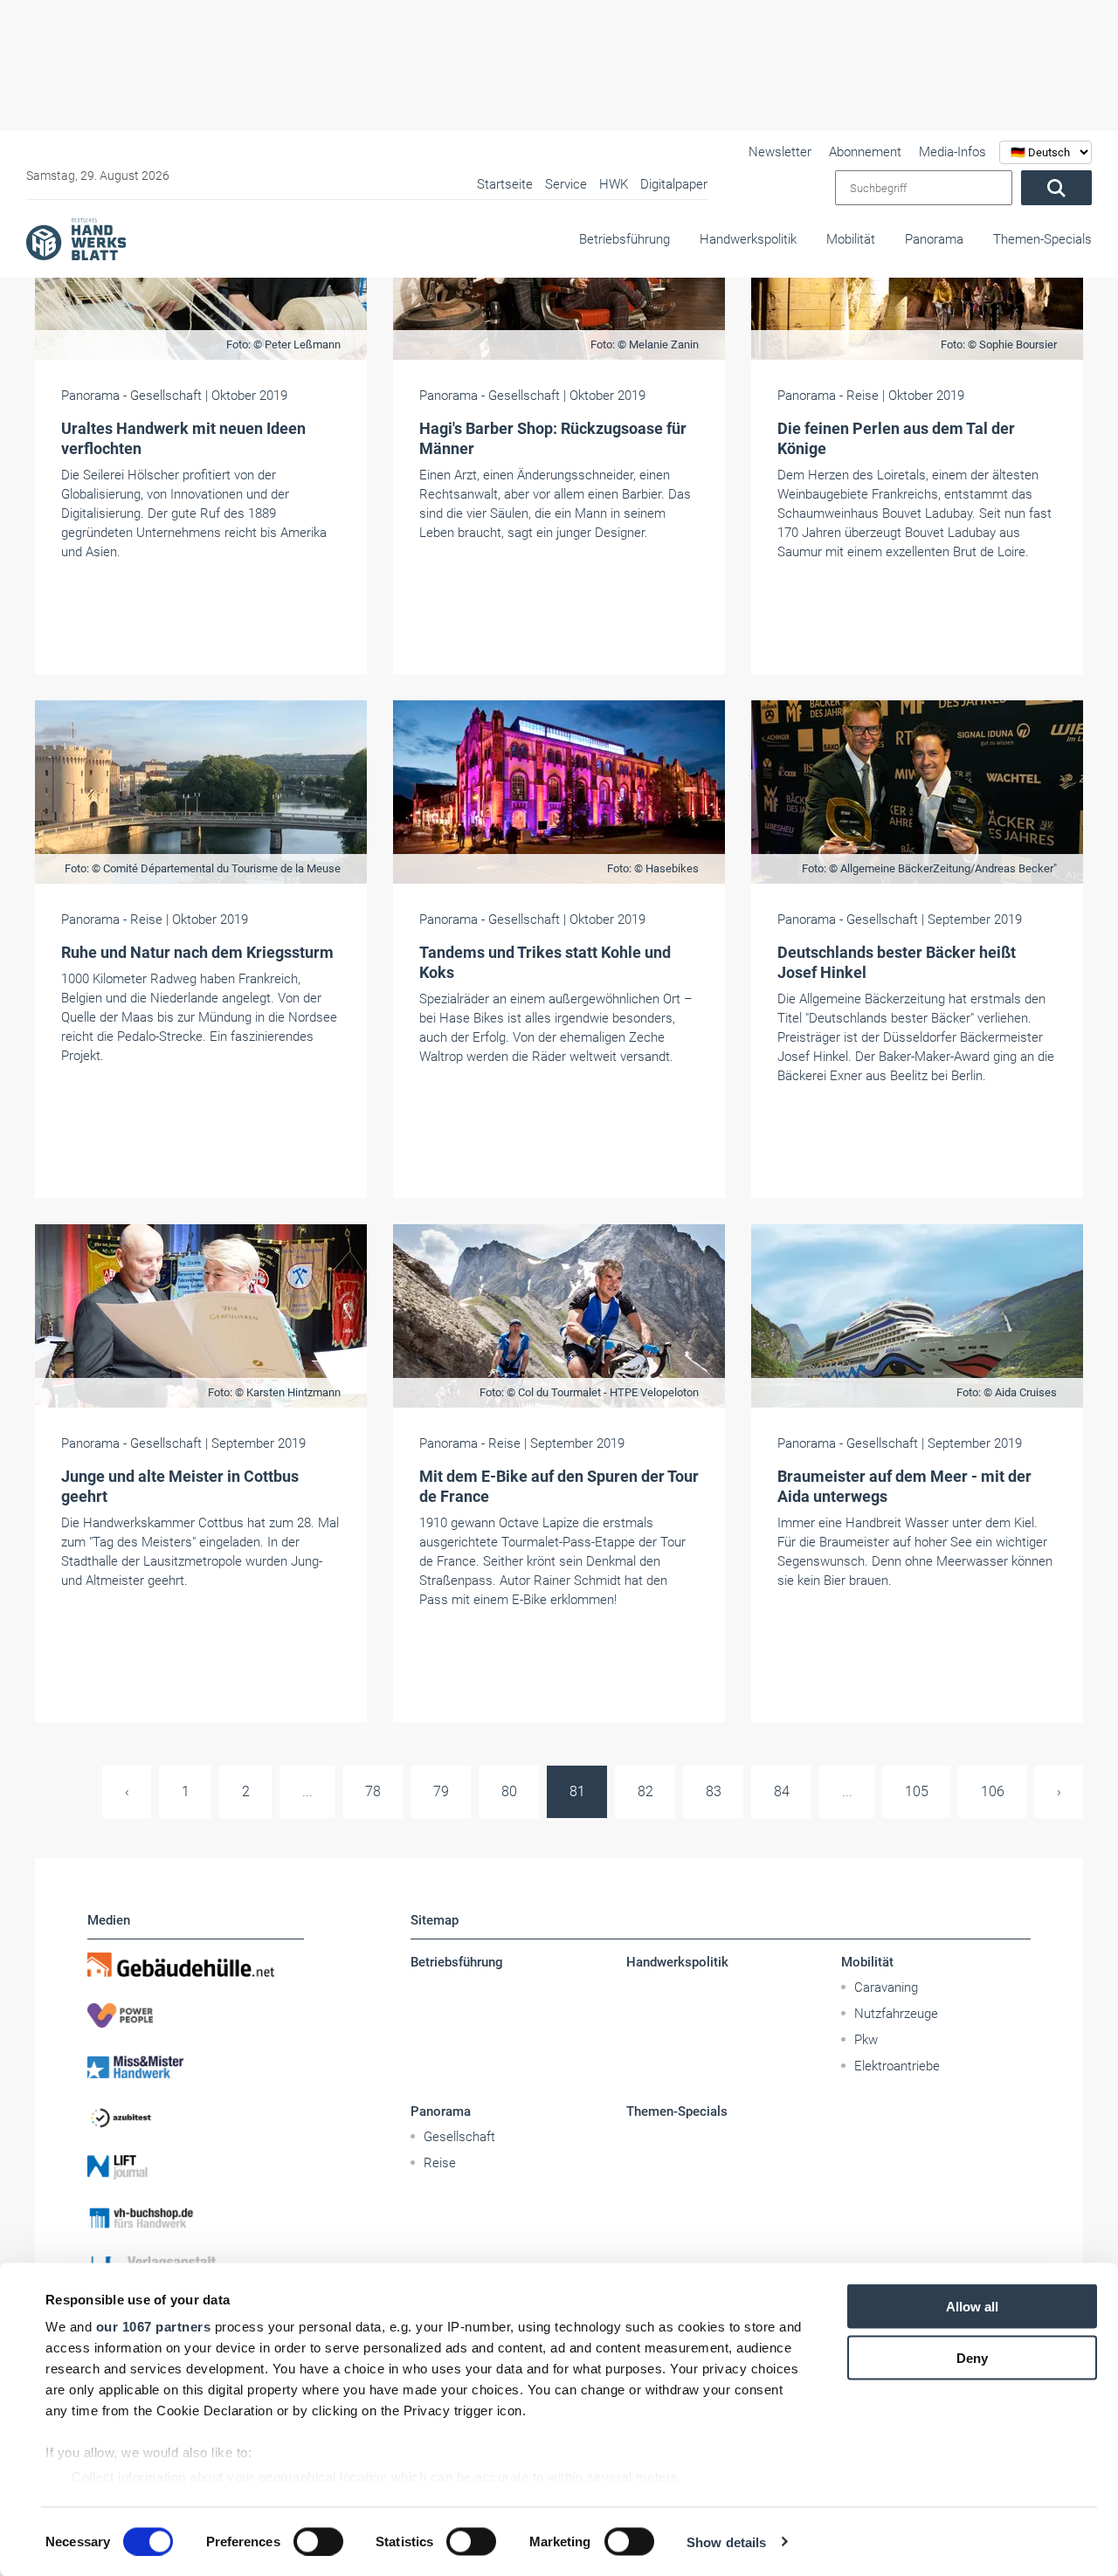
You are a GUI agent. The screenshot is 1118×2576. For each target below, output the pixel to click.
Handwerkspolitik (748, 239)
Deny (972, 2357)
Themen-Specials (1042, 239)
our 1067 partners (154, 2327)
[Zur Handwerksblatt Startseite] (76, 238)
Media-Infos (952, 152)
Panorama (934, 239)
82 (645, 1791)
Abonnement (865, 152)
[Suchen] (1056, 188)
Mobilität (851, 239)
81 (577, 1791)
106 (993, 1791)
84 (782, 1791)
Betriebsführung (625, 239)
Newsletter (780, 152)
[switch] (318, 2541)
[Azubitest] (196, 2117)
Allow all (972, 2307)
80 (509, 1791)
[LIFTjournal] (196, 2167)
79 (441, 1791)
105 (917, 1791)
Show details (726, 2542)
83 (714, 1791)
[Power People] (196, 2015)
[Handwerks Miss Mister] (196, 2066)
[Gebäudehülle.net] (196, 1965)
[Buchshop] (196, 2218)
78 (373, 1791)
